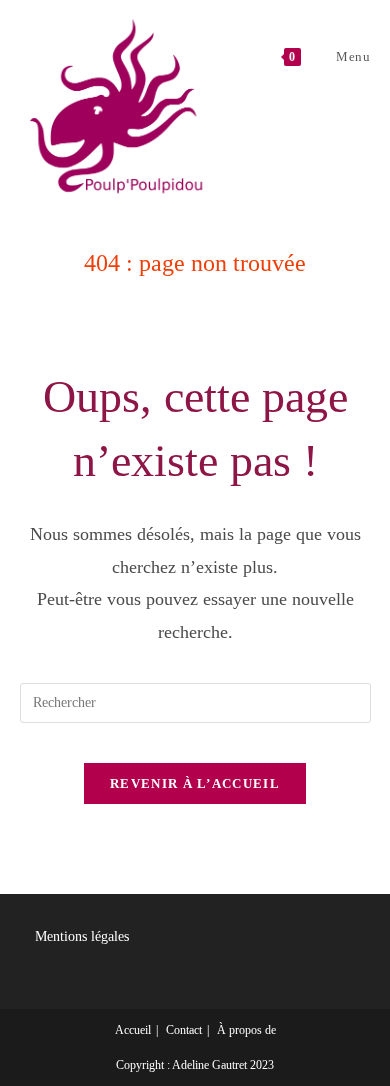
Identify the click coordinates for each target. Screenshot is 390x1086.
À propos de (246, 1030)
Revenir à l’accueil (195, 783)
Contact (184, 1030)
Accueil (133, 1030)
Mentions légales (82, 936)
